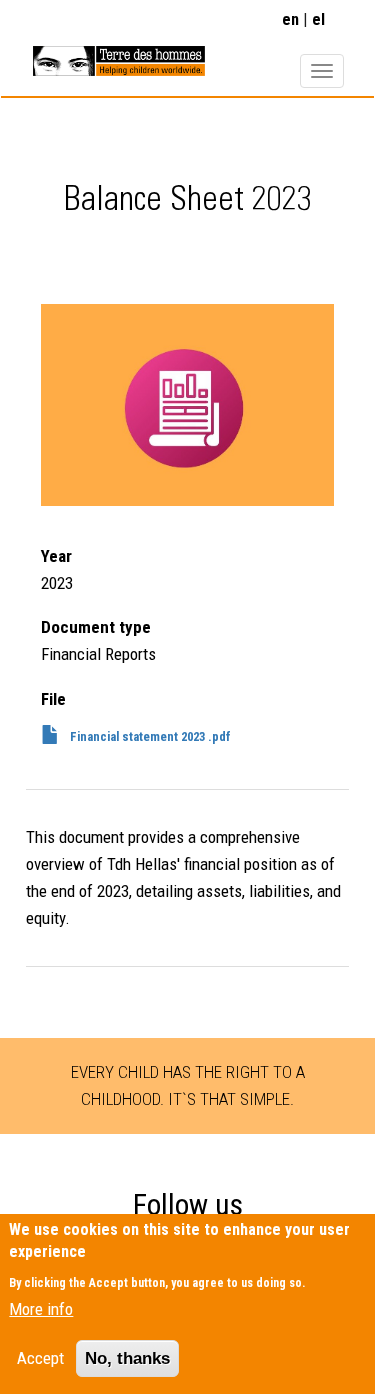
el (318, 19)
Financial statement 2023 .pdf (150, 736)
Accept (40, 1358)
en (290, 19)
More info (41, 1309)
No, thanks (127, 1358)
